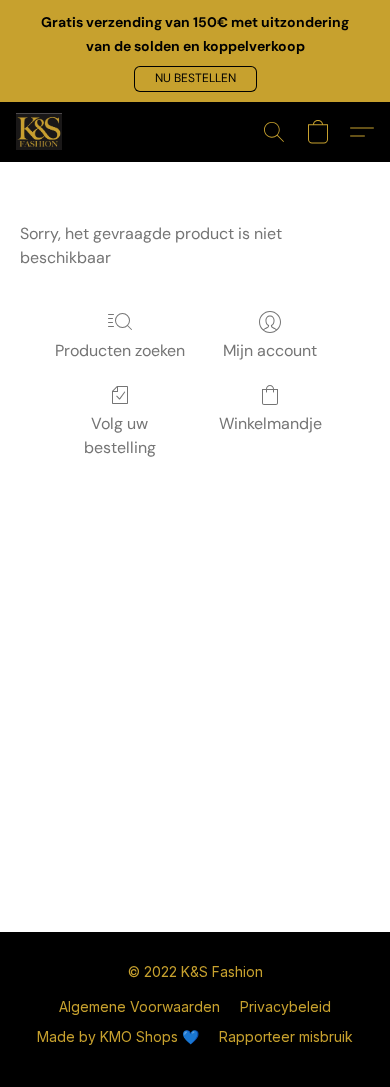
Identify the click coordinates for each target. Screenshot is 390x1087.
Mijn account (270, 350)
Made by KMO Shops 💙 (118, 1036)
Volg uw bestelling (120, 435)
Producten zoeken (120, 350)
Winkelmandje (270, 423)
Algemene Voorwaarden (139, 1006)
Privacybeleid (285, 1006)
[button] (195, 79)
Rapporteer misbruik (286, 1036)
